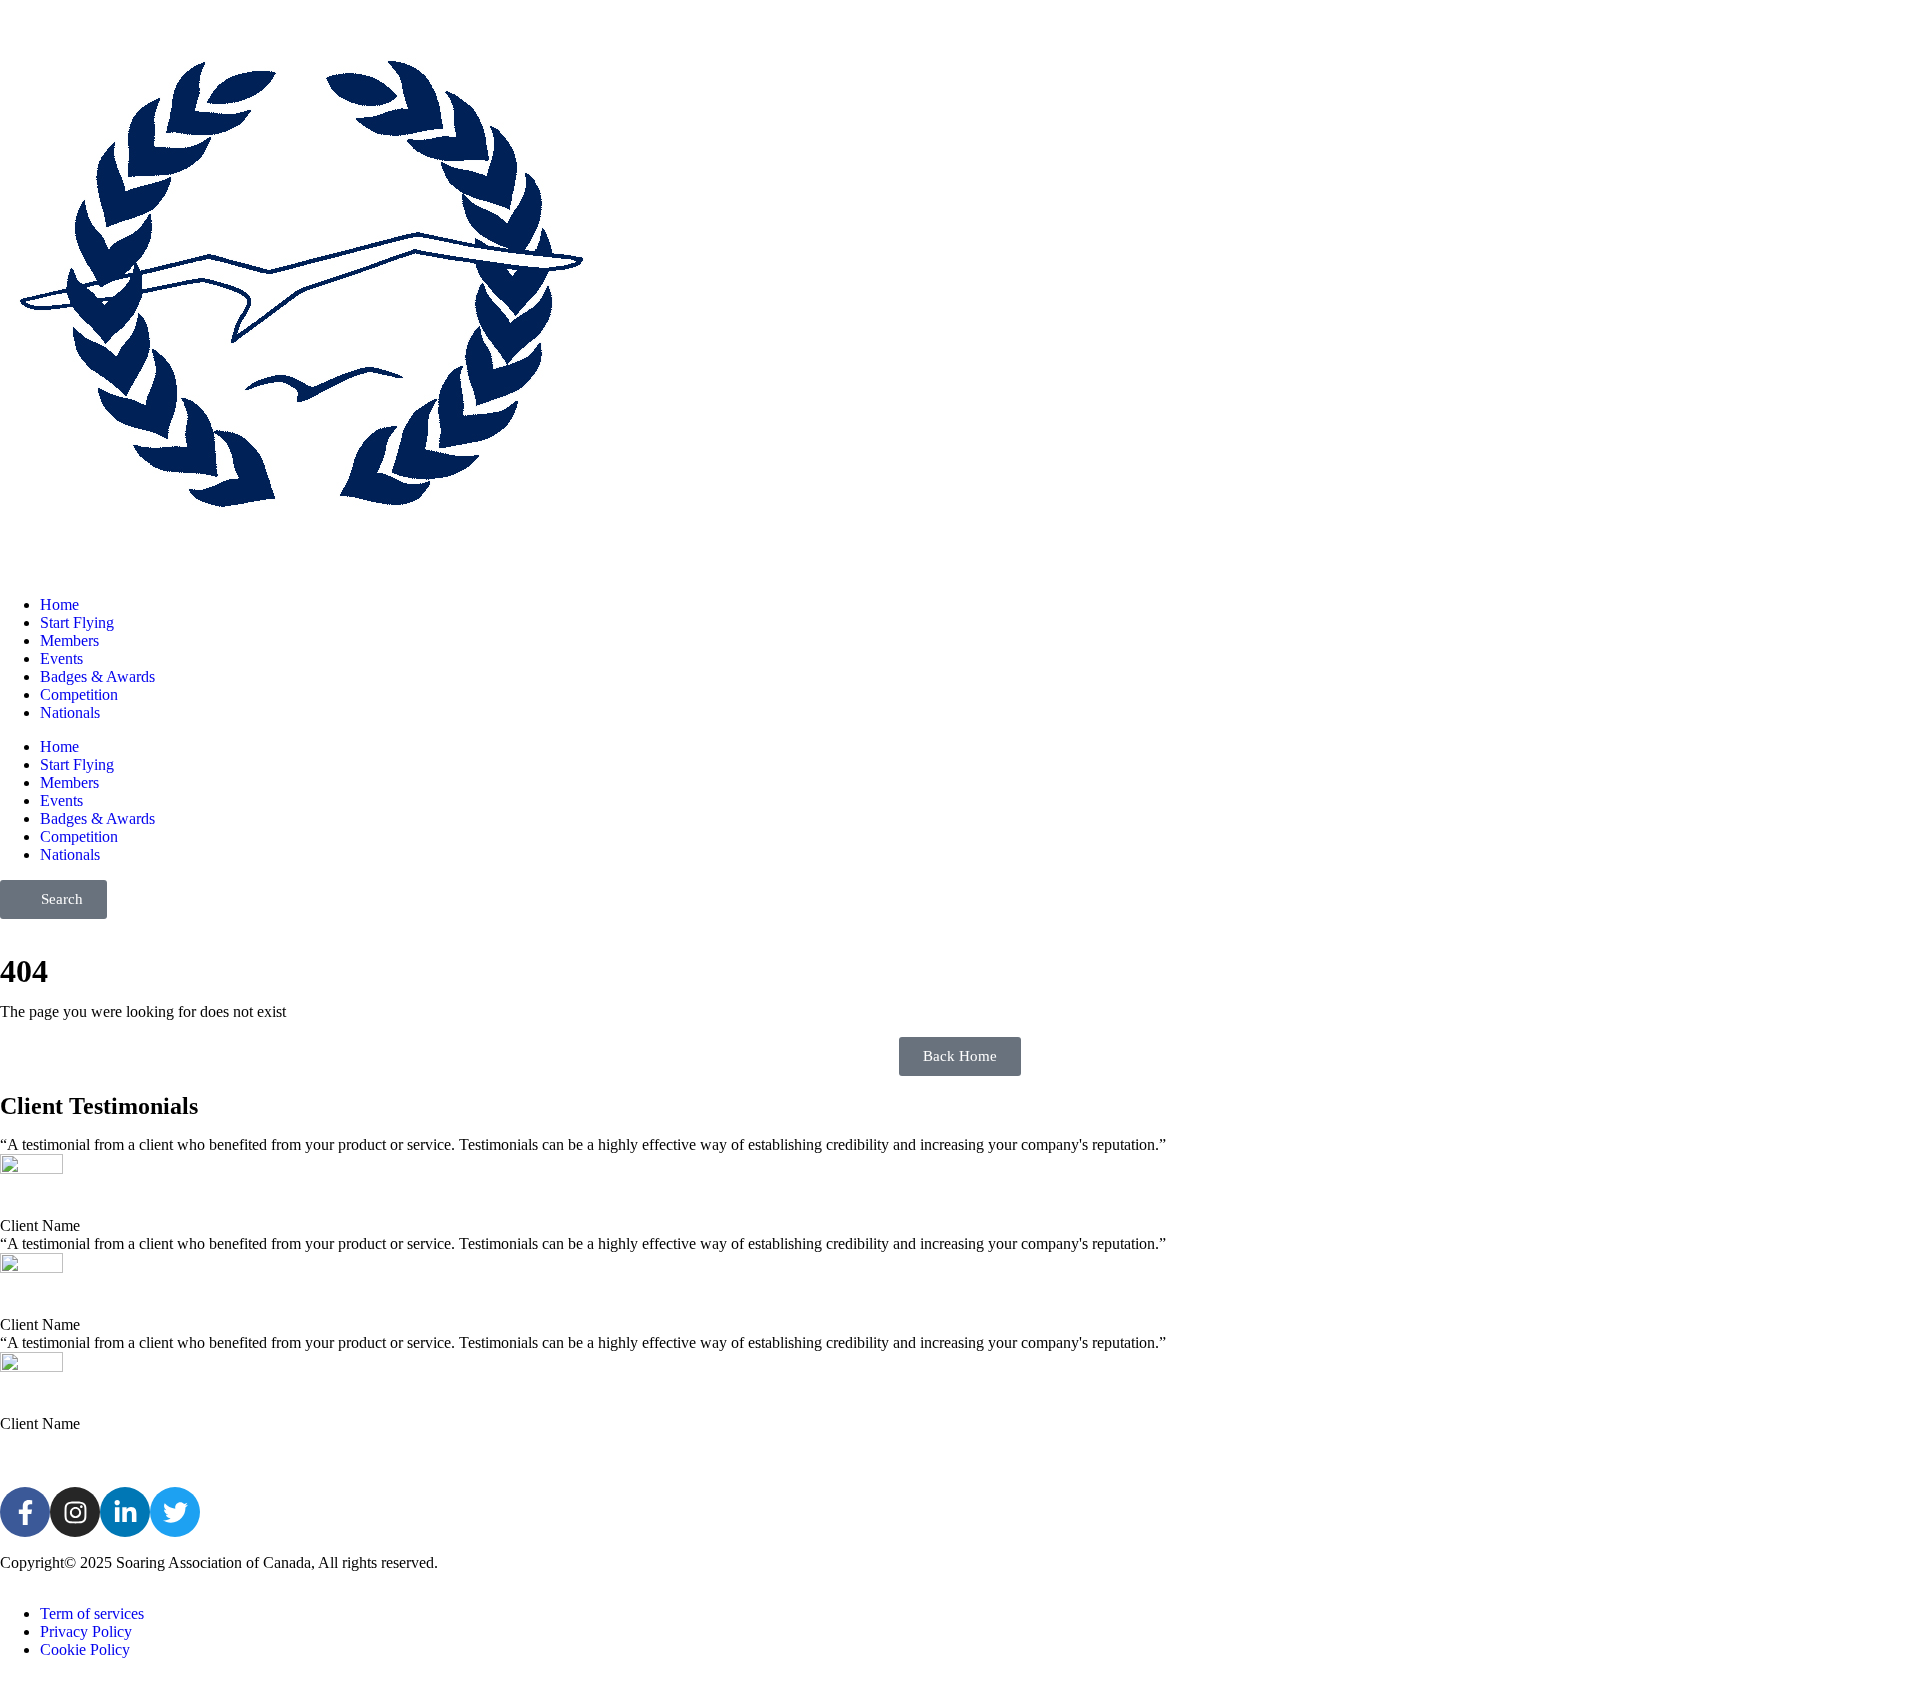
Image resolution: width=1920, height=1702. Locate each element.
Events (61, 658)
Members (69, 640)
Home (59, 604)
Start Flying (77, 622)
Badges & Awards (97, 676)
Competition (79, 694)
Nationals (70, 712)
